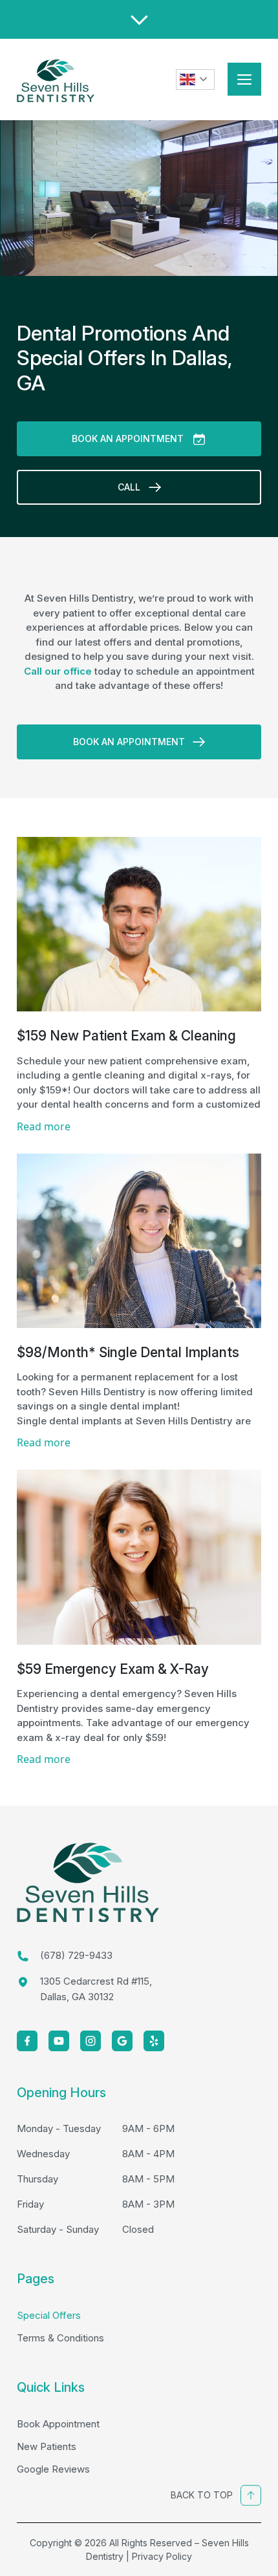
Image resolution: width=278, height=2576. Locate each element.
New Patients (47, 2446)
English (195, 79)
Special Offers (49, 2315)
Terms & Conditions (60, 2338)
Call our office (58, 671)
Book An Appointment (128, 438)
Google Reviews (53, 2469)
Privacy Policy (162, 2556)
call (129, 487)
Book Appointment (58, 2424)
